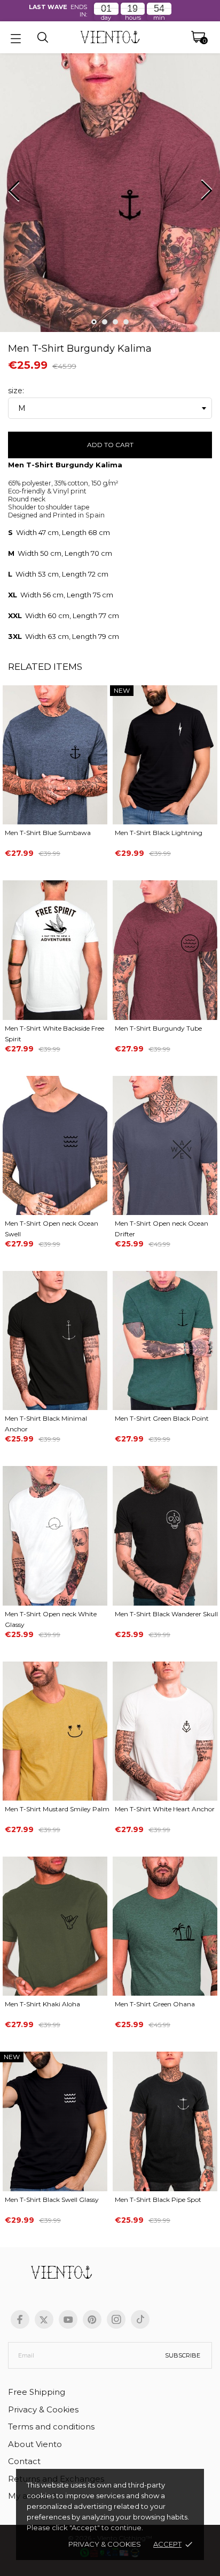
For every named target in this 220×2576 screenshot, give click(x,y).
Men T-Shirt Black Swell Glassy (52, 2200)
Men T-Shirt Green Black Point (162, 1418)
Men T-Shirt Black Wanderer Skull (166, 1614)
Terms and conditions (51, 2427)
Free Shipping (37, 2392)
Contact (24, 2461)
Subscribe (183, 2355)
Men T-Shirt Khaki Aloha (42, 2004)
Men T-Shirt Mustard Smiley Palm (57, 1809)
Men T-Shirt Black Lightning (159, 833)
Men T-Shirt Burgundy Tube (158, 1028)
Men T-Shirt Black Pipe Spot (158, 2200)
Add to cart (110, 445)
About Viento (35, 2444)
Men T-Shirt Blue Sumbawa (48, 833)
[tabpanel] (110, 195)
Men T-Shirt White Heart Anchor (165, 1809)
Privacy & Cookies (105, 2544)
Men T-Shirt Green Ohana (155, 2004)
